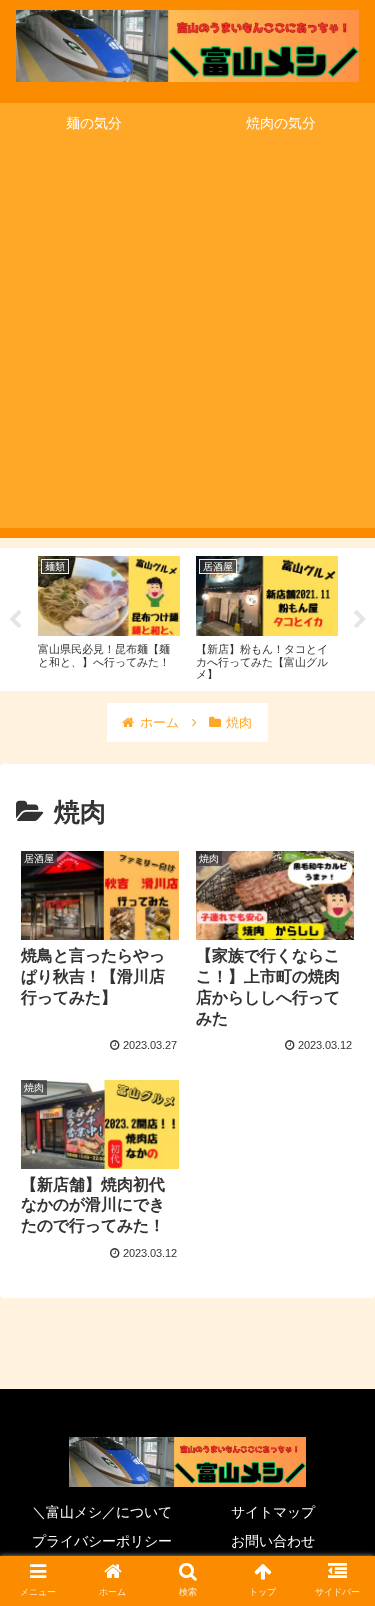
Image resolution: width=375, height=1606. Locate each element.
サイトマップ (273, 1512)
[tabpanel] (109, 616)
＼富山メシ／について (102, 1512)
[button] (335, 1572)
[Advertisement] (187, 340)
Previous (15, 620)
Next (360, 620)
